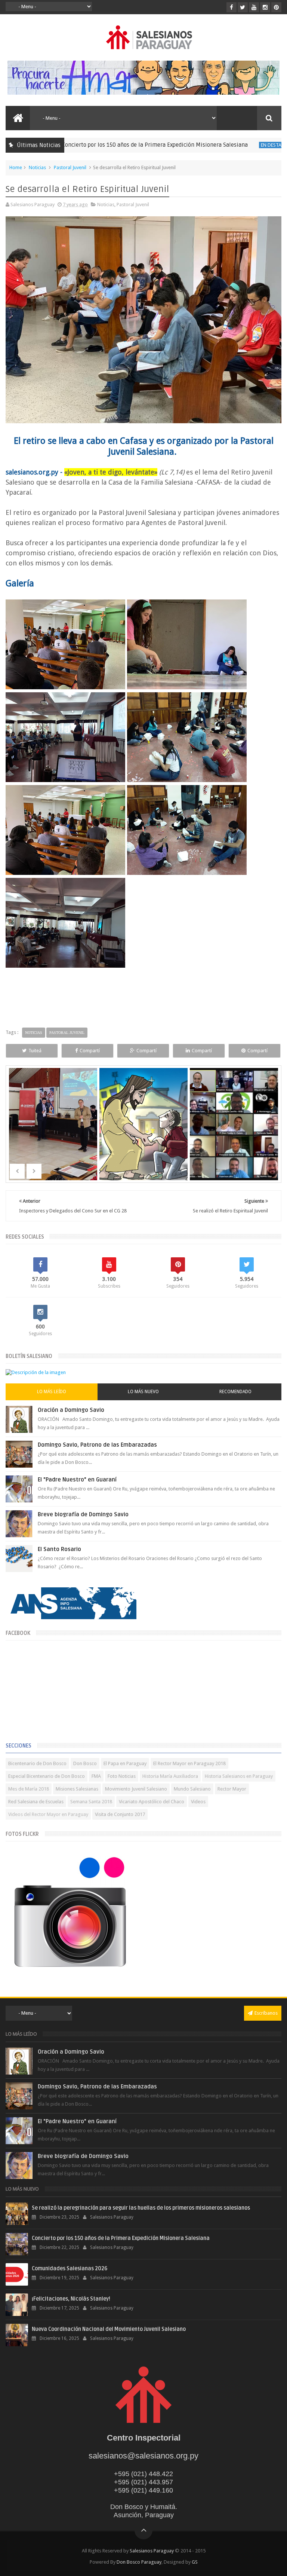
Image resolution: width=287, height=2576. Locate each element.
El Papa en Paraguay (125, 1763)
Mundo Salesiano (192, 1789)
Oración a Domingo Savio (71, 1410)
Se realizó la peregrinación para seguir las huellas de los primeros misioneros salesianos (141, 2208)
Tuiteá (35, 1051)
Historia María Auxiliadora (170, 1776)
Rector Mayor (232, 1789)
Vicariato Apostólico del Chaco (152, 1802)
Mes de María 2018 (29, 1789)
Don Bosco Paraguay (139, 2562)
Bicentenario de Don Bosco (37, 1763)
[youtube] (254, 7)
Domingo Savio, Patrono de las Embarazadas (97, 1445)
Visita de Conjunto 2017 (120, 1814)
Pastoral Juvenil (70, 167)
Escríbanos (266, 2013)
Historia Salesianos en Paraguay (239, 1776)
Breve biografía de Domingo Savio (83, 1514)
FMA (96, 1776)
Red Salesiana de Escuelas (36, 1802)
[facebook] (232, 7)
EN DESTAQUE (225, 145)
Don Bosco (85, 1763)
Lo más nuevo (143, 1392)
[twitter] (243, 7)
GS (195, 2562)
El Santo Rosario (59, 1549)
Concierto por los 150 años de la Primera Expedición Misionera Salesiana (104, 145)
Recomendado (235, 1392)
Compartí (90, 1051)
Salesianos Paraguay (152, 2551)
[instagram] (265, 7)
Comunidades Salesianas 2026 (70, 2269)
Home (16, 167)
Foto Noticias (122, 1776)
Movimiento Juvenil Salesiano (136, 1789)
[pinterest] (276, 7)
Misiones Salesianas (77, 1789)
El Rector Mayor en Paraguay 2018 (189, 1763)
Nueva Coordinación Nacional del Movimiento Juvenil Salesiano (109, 2329)
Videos (198, 1802)
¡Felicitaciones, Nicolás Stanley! (71, 2299)
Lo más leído (52, 1392)
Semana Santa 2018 (91, 1802)
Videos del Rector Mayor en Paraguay (48, 1814)
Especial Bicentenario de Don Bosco (47, 1776)
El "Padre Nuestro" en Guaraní (77, 1480)
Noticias (37, 167)
